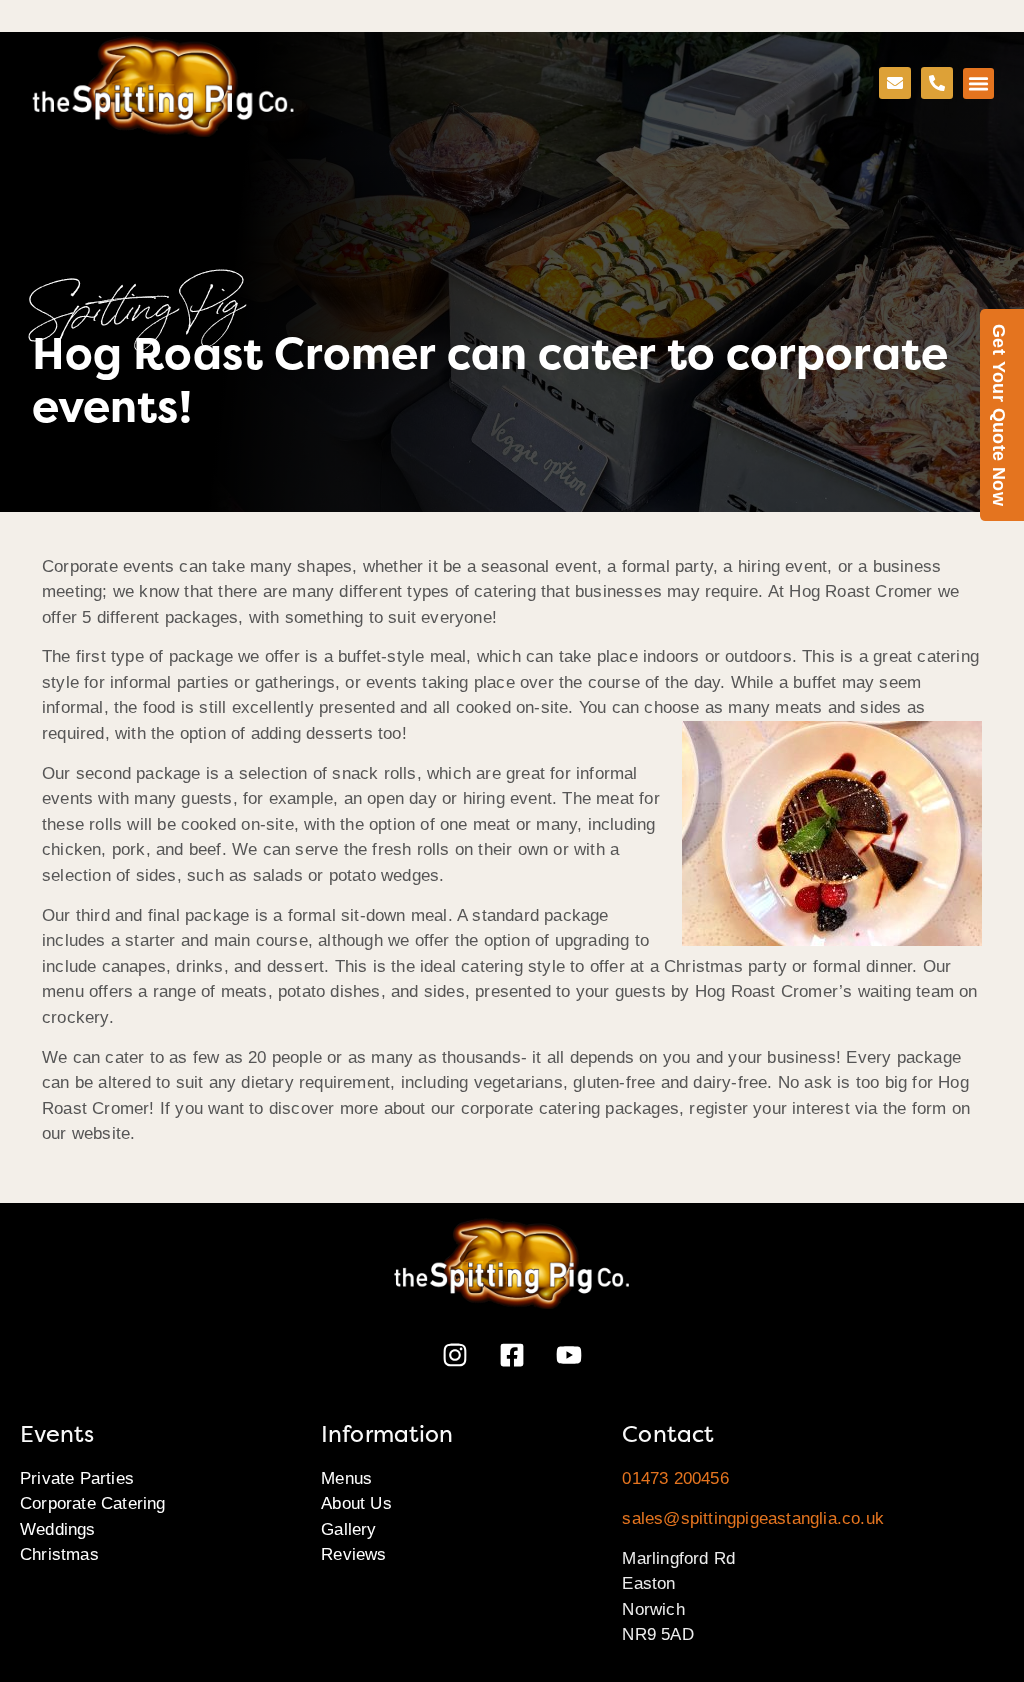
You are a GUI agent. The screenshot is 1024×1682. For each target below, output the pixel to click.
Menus (346, 1478)
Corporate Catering (93, 1503)
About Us (356, 1503)
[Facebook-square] (512, 1355)
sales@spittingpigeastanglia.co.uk (753, 1518)
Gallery (348, 1529)
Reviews (353, 1554)
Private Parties (77, 1478)
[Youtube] (569, 1355)
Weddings (58, 1529)
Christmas (59, 1554)
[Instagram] (455, 1355)
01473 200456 (675, 1478)
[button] (979, 84)
